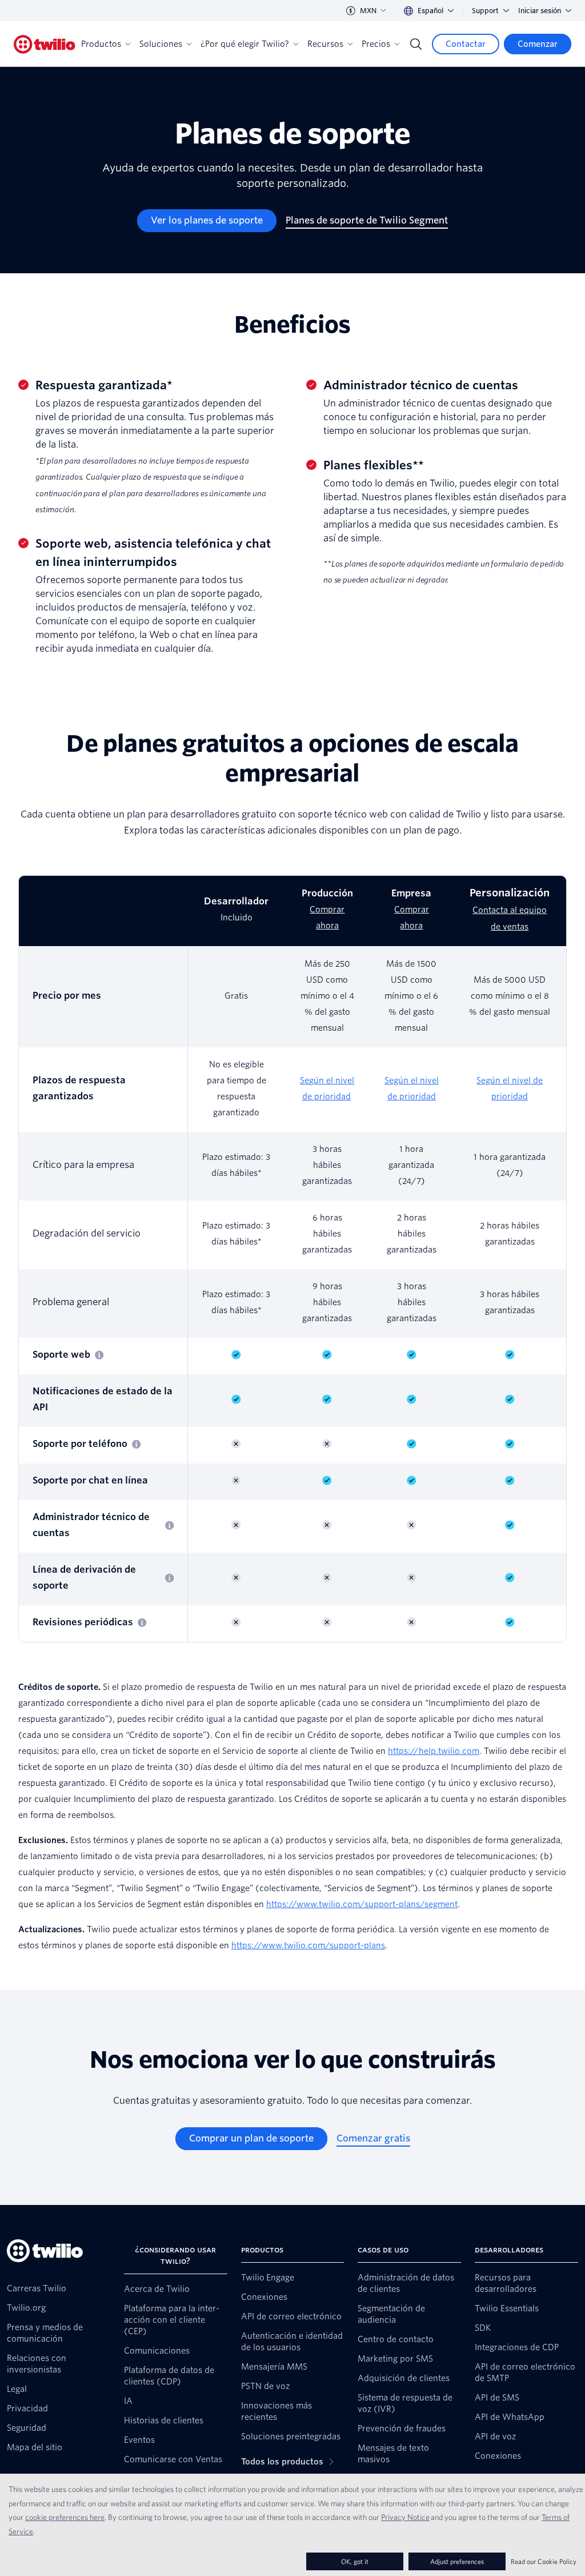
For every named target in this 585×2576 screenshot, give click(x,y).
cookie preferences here (65, 2517)
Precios (376, 44)
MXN (368, 11)
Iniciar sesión (540, 11)
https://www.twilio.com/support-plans (308, 1945)
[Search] (416, 44)
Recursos (325, 44)
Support (485, 11)
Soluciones (161, 44)
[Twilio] (45, 44)
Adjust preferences (457, 2561)
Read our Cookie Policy (544, 2561)
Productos (101, 44)
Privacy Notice (405, 2517)
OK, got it (355, 2561)
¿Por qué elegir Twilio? (245, 44)
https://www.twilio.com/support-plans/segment (362, 1904)
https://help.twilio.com (434, 1751)
